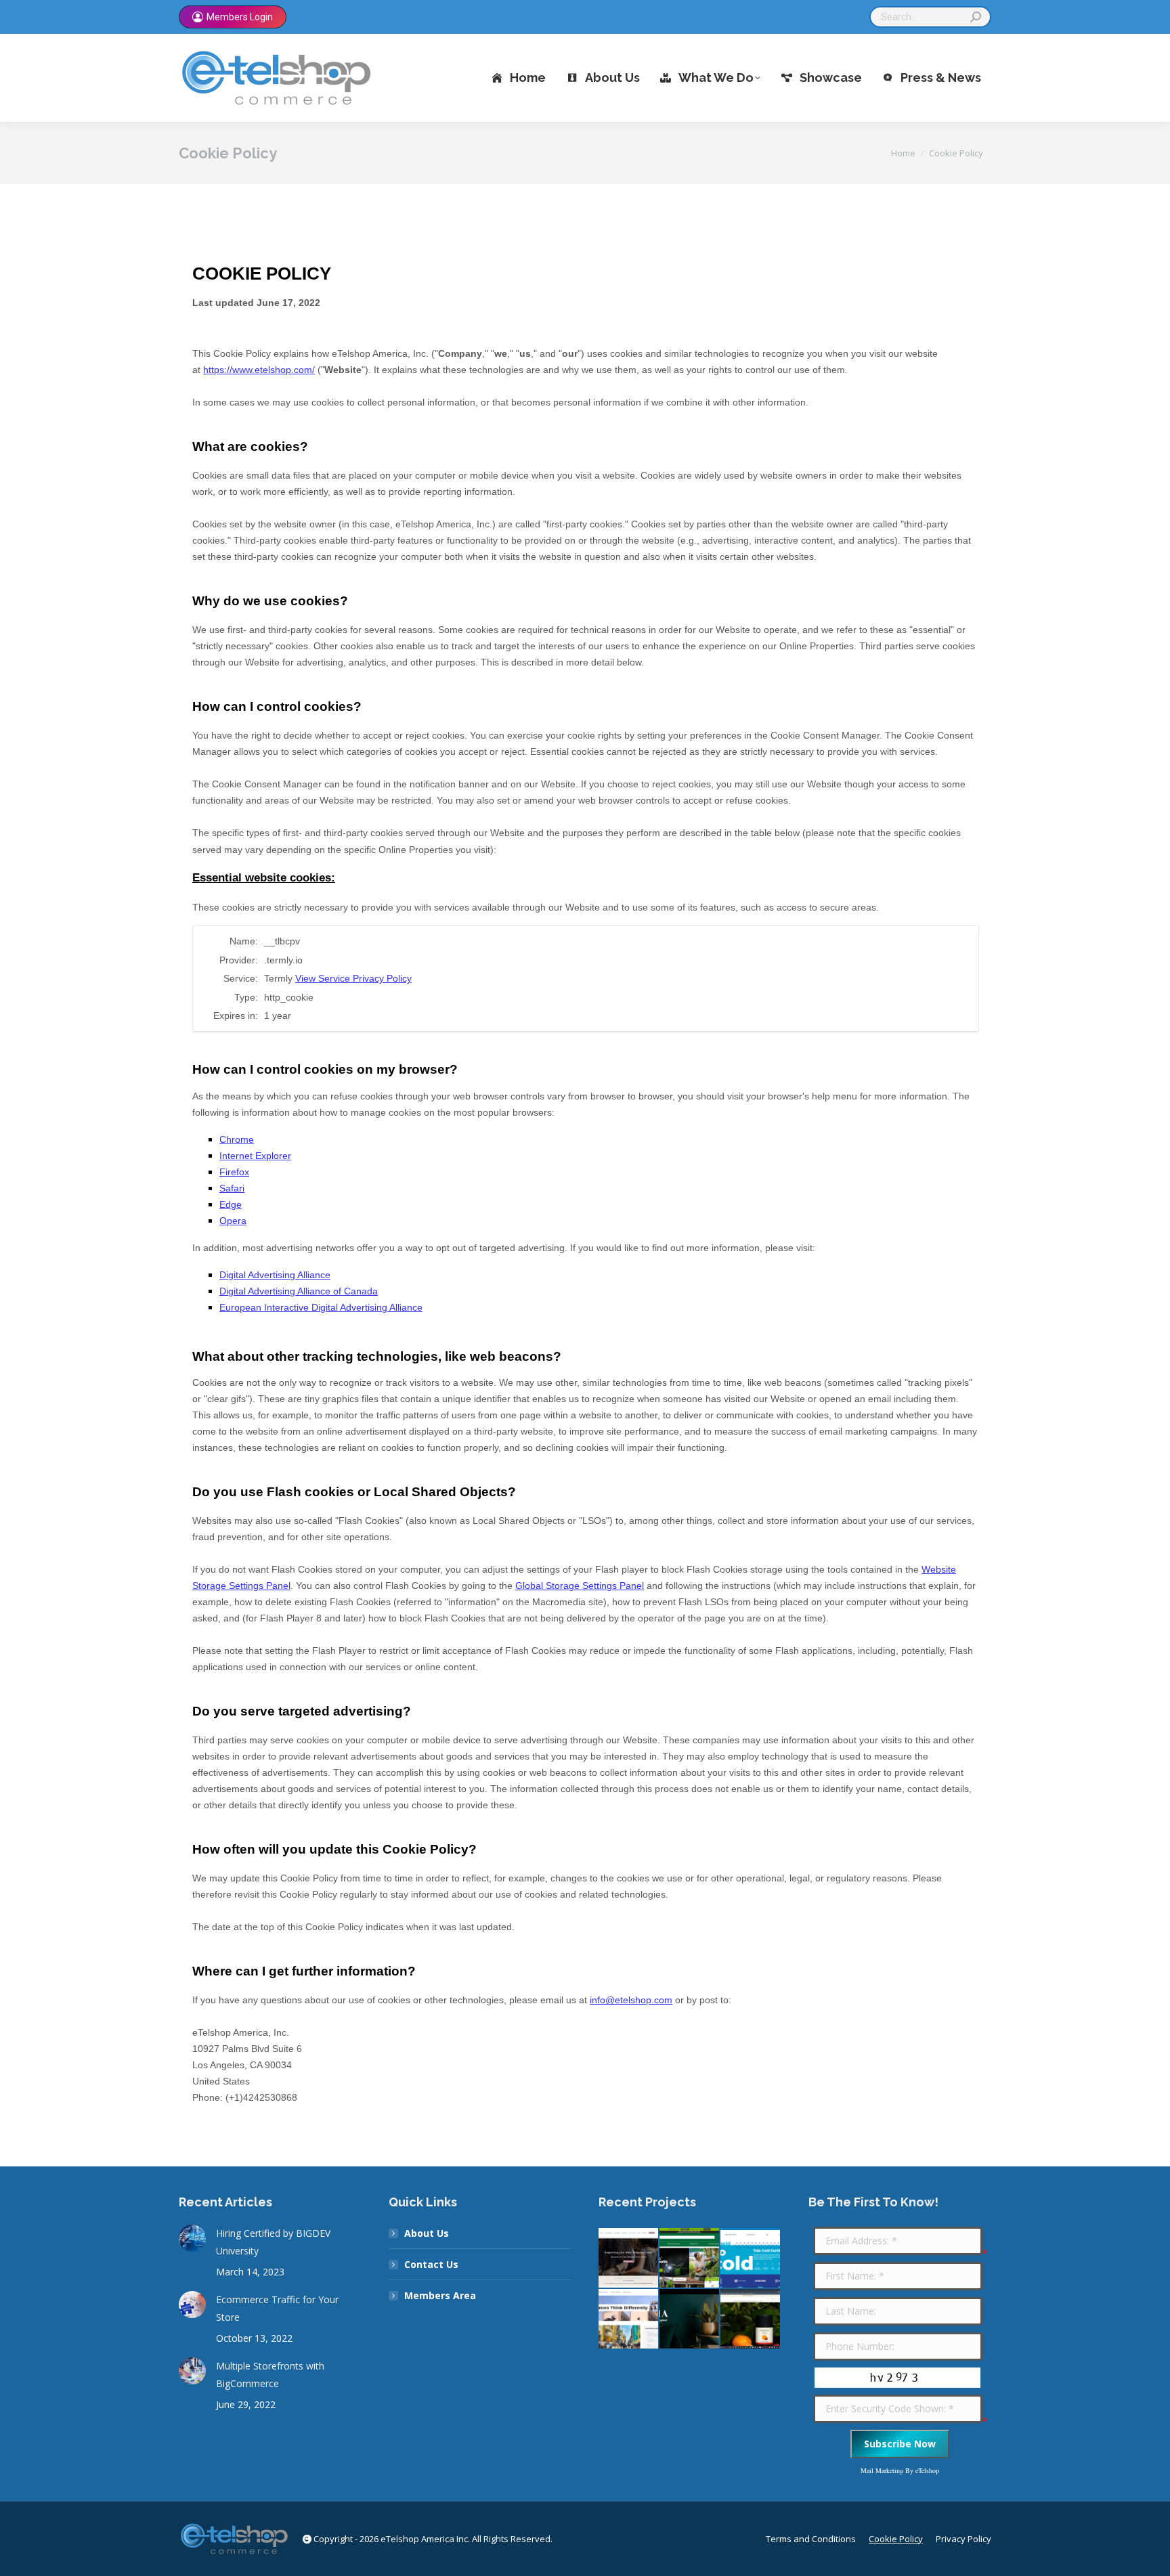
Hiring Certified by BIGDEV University (273, 2242)
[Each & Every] (751, 2319)
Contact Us (431, 2264)
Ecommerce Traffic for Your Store (277, 2308)
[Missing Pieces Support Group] (629, 2258)
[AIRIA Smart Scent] (690, 2319)
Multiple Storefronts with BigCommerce (270, 2375)
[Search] (976, 17)
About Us (427, 2233)
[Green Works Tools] (690, 2258)
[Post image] (192, 2238)
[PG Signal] (629, 2319)
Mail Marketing (882, 2470)
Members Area (440, 2295)
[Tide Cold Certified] (751, 2258)
